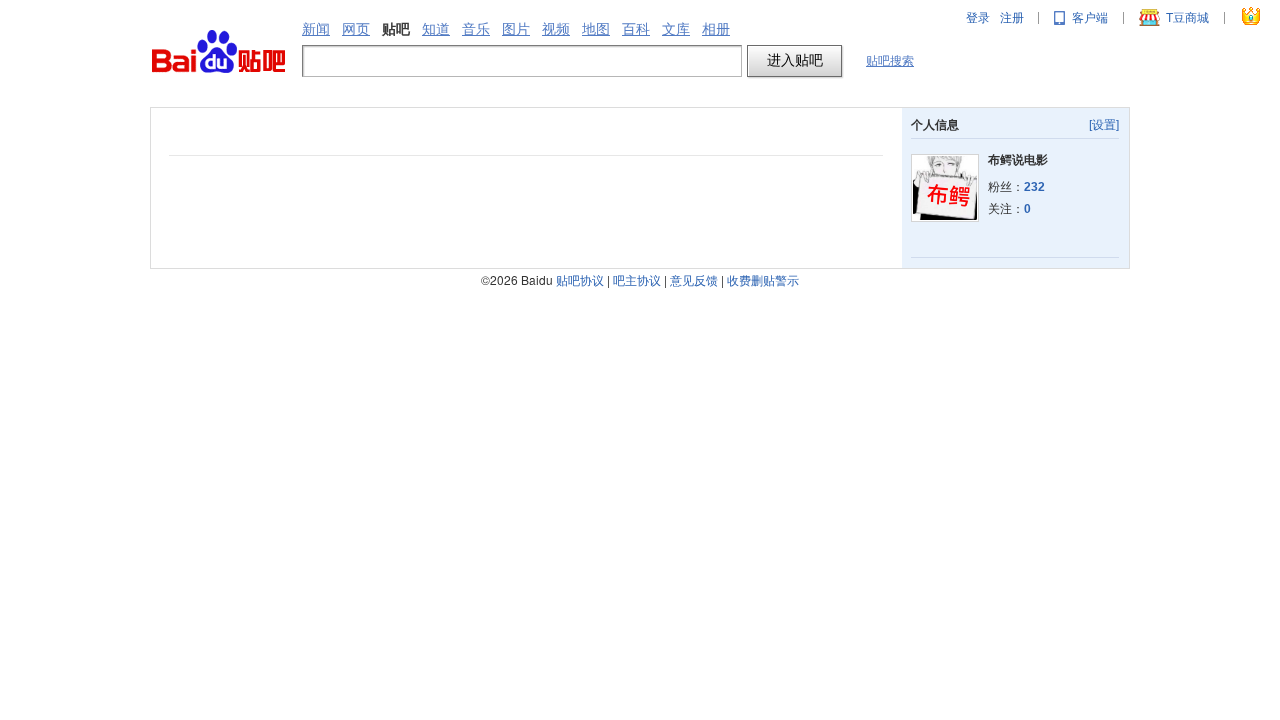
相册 (716, 29)
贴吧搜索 (890, 61)
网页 (356, 29)
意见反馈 (694, 279)
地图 (596, 29)
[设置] (1104, 125)
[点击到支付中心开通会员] (1252, 18)
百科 (636, 29)
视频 (556, 29)
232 (1034, 187)
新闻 (316, 29)
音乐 (476, 29)
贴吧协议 (580, 279)
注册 (1012, 18)
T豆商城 (1187, 18)
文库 (676, 29)
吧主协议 (637, 279)
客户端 (1090, 18)
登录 (978, 18)
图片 (516, 29)
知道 (436, 29)
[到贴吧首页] (218, 52)
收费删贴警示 (763, 279)
